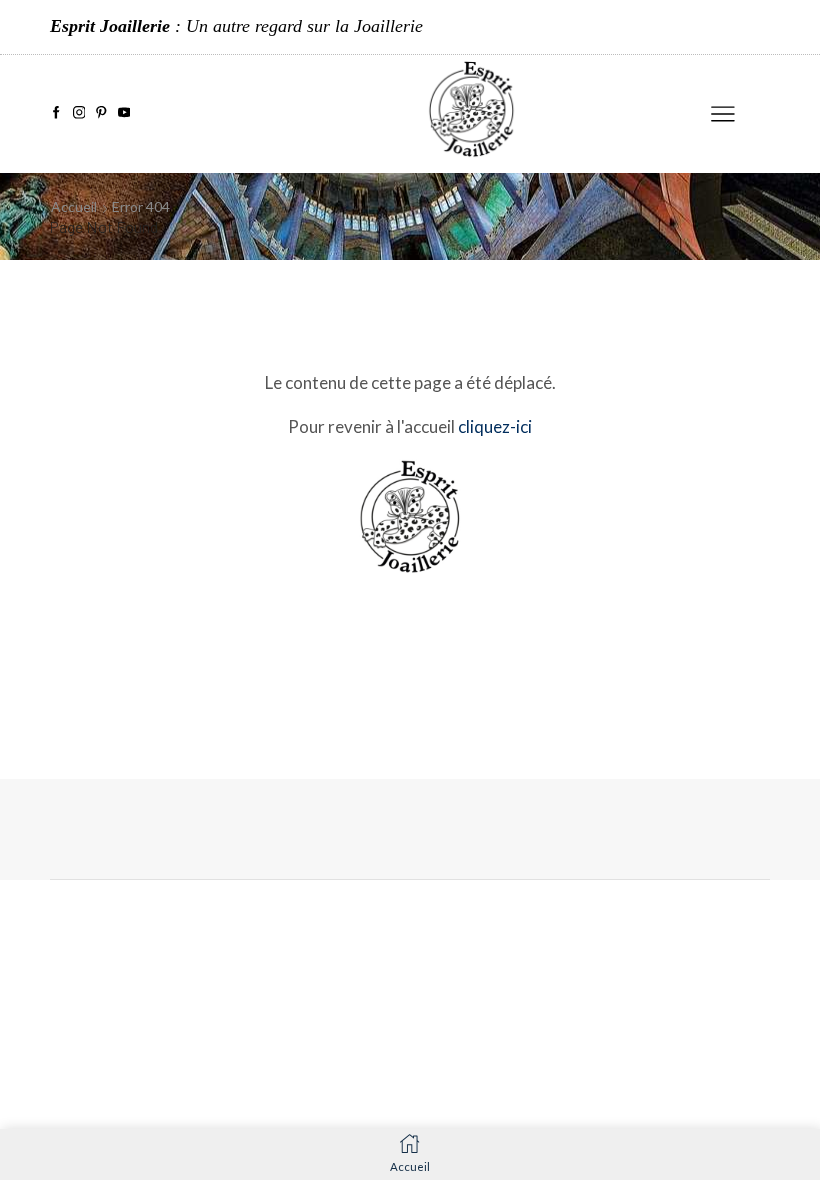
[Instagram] (79, 113)
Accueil (74, 206)
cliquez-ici (495, 426)
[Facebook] (56, 113)
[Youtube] (124, 113)
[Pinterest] (101, 113)
